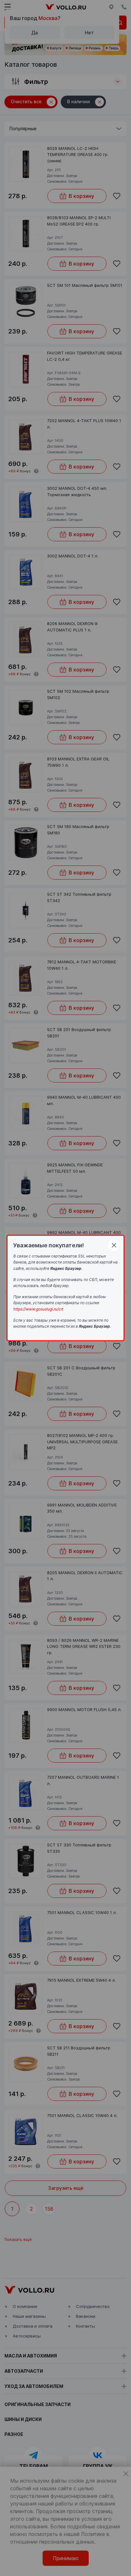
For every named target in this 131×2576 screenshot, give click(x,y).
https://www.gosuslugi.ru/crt (38, 1309)
